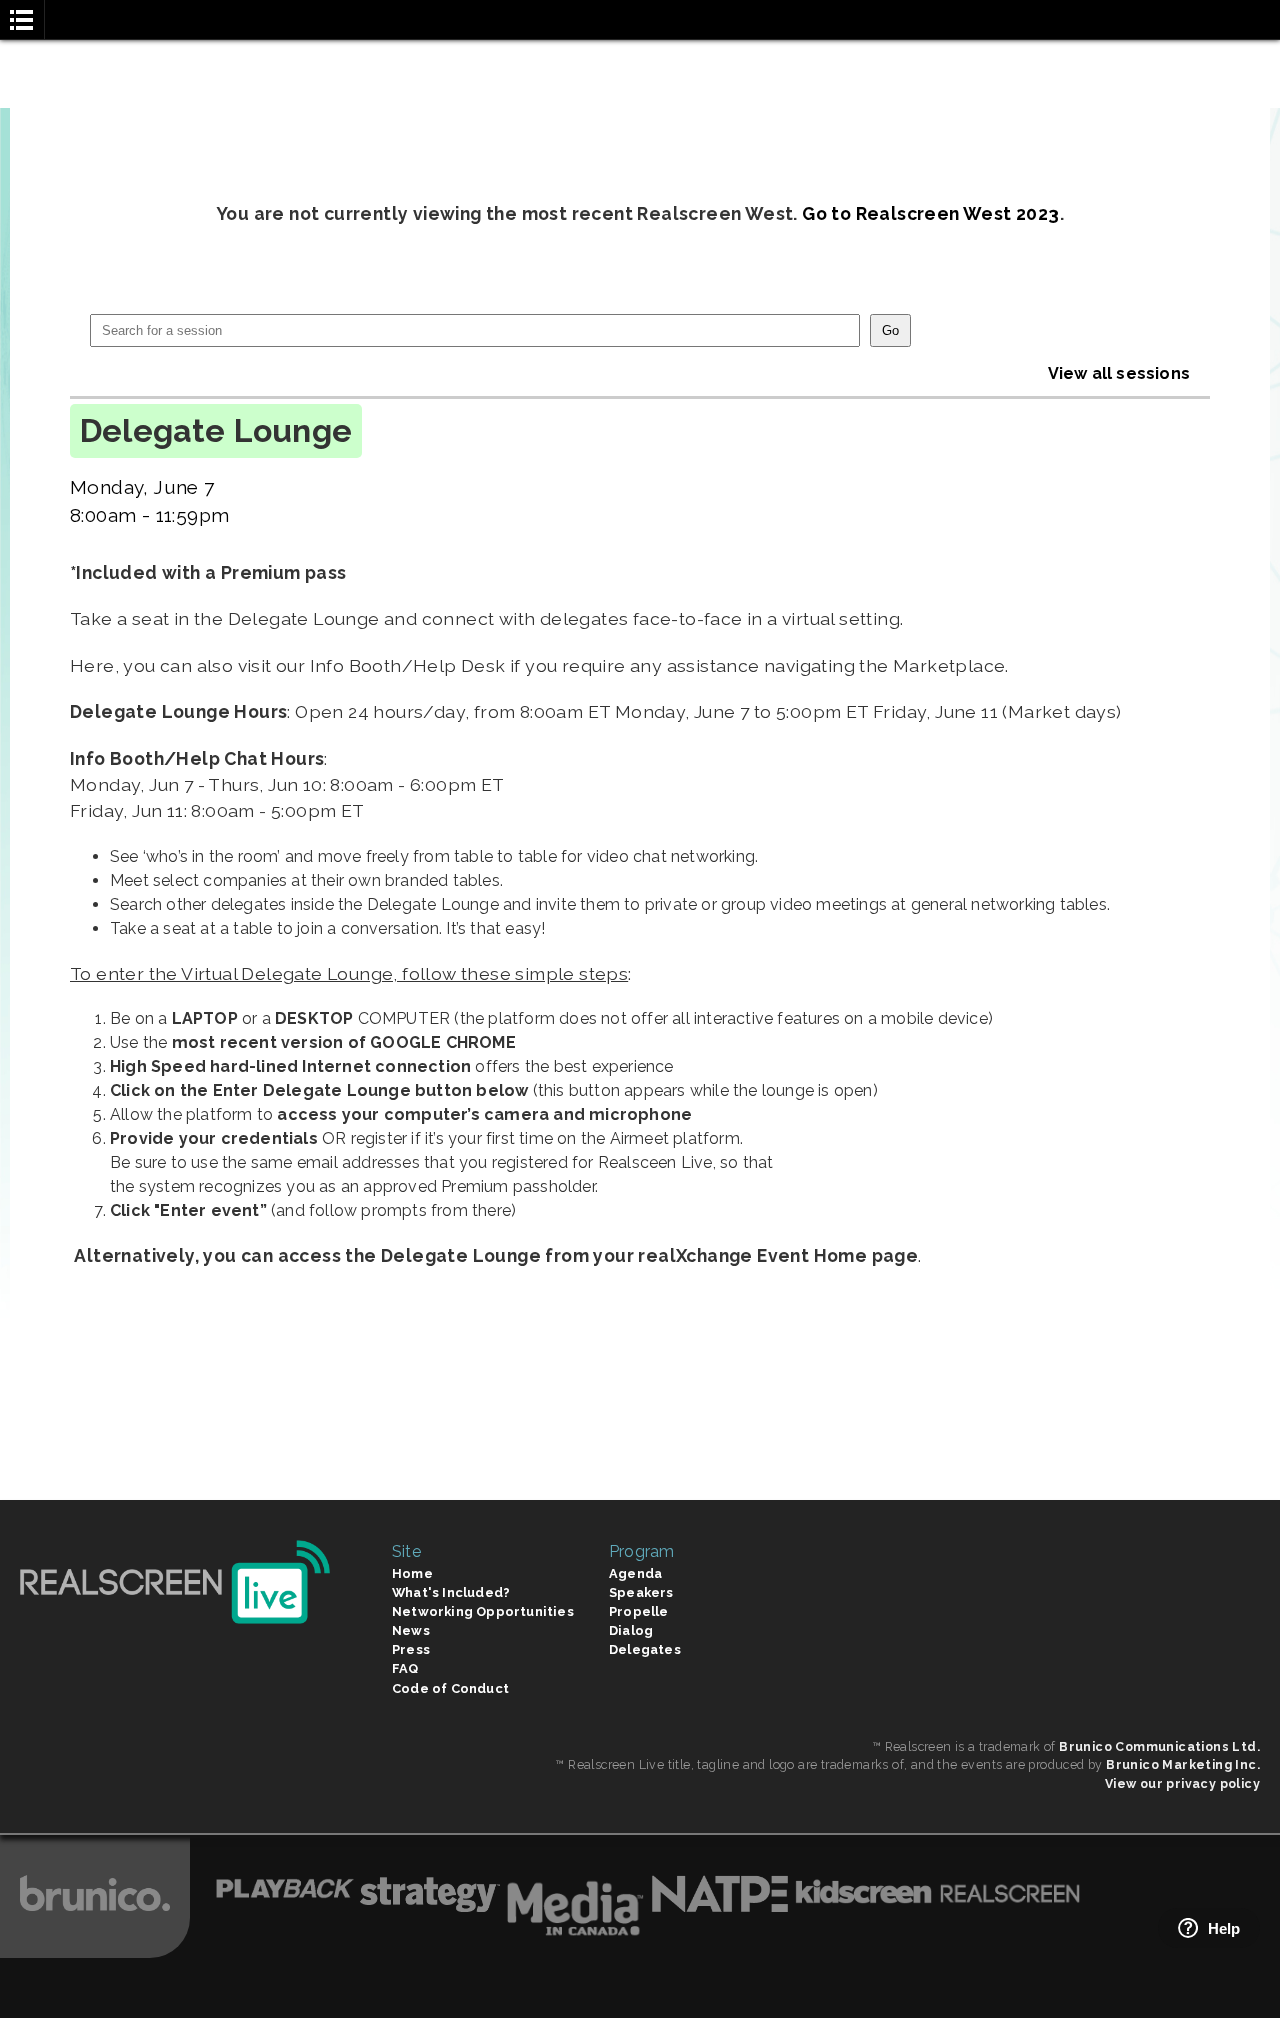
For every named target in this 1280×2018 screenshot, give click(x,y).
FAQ (405, 1668)
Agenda (635, 1573)
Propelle (639, 1611)
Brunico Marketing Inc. (1183, 1764)
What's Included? (451, 1592)
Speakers (641, 1592)
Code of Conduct (450, 1688)
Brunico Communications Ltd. (1159, 1746)
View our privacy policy (1182, 1783)
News (411, 1630)
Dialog (631, 1630)
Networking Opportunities (483, 1611)
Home (412, 1573)
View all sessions (1119, 373)
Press (411, 1649)
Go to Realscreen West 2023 (930, 213)
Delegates (645, 1649)
